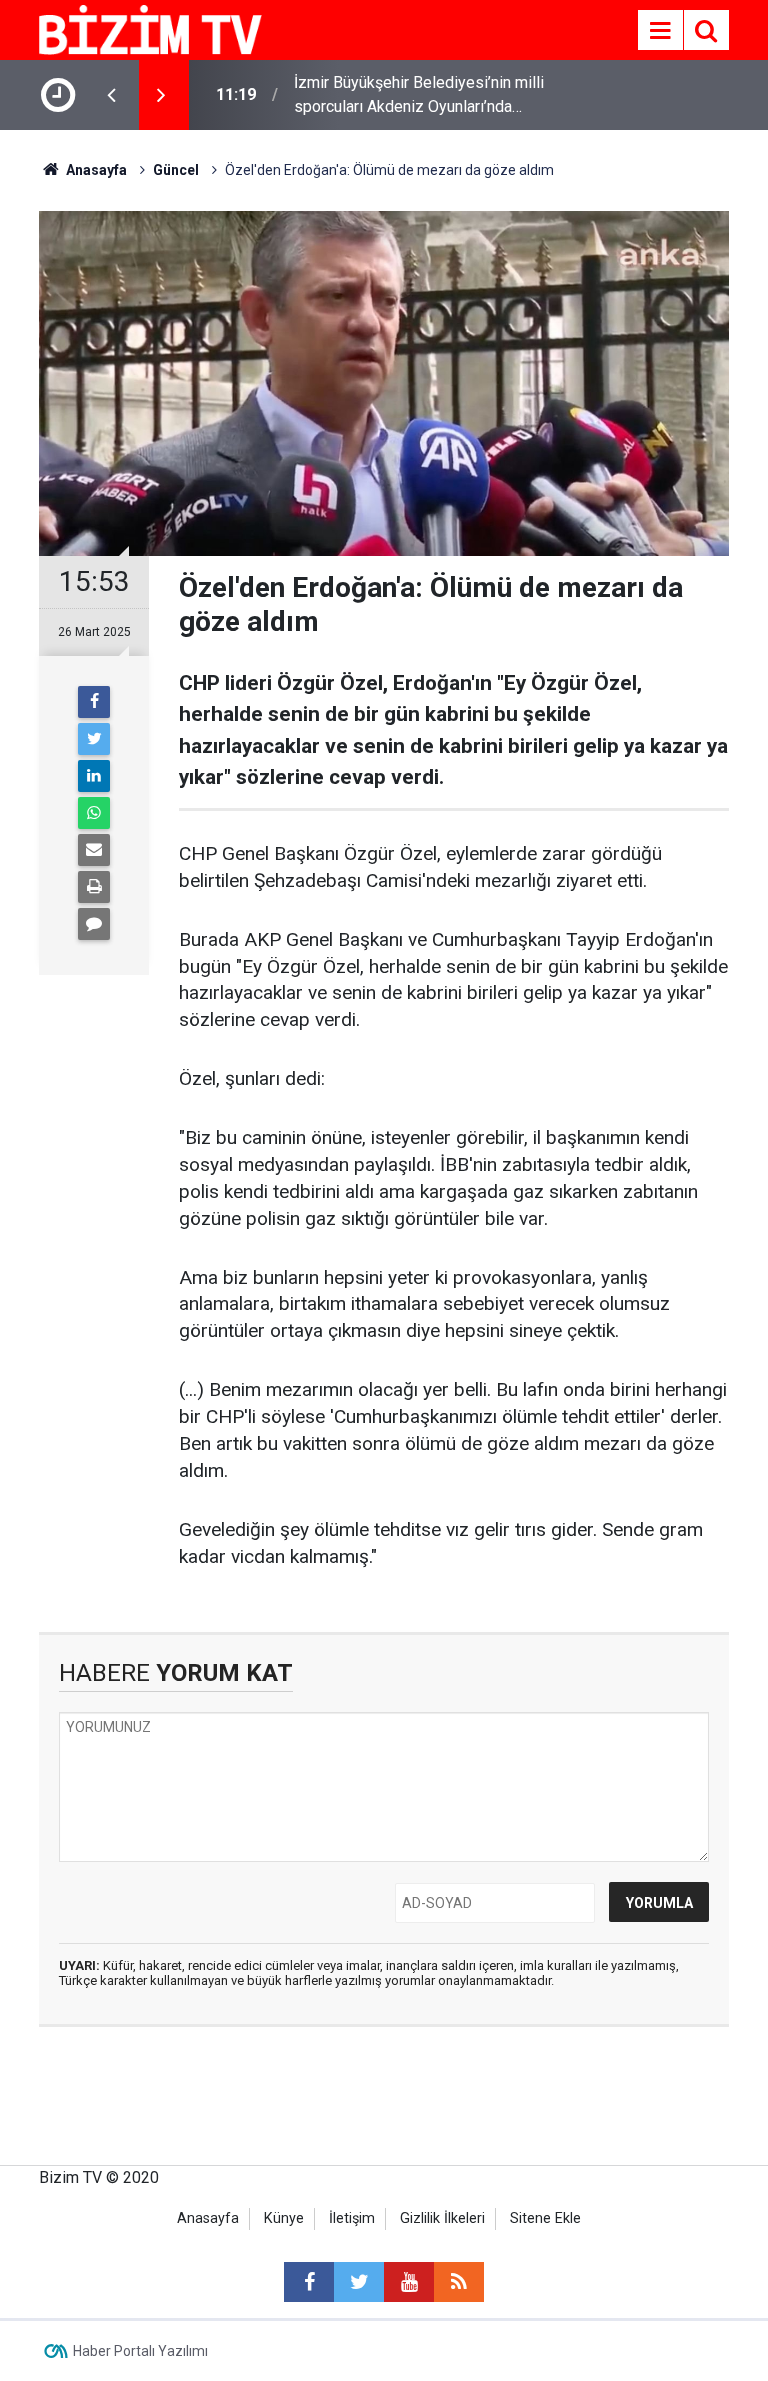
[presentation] (111, 95)
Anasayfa (208, 2218)
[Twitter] (94, 739)
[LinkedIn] (94, 776)
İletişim (352, 2218)
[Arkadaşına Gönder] (94, 850)
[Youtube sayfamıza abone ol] (409, 2282)
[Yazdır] (94, 887)
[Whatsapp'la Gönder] (94, 813)
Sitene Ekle (545, 2218)
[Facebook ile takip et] (309, 2282)
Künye (284, 2218)
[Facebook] (94, 702)
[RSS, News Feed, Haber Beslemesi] (459, 2282)
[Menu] (660, 31)
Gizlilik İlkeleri (442, 2218)
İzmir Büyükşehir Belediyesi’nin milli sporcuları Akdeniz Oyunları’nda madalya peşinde (419, 96)
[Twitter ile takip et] (359, 2282)
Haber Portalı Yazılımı (140, 2351)
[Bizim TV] (150, 28)
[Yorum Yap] (94, 924)
